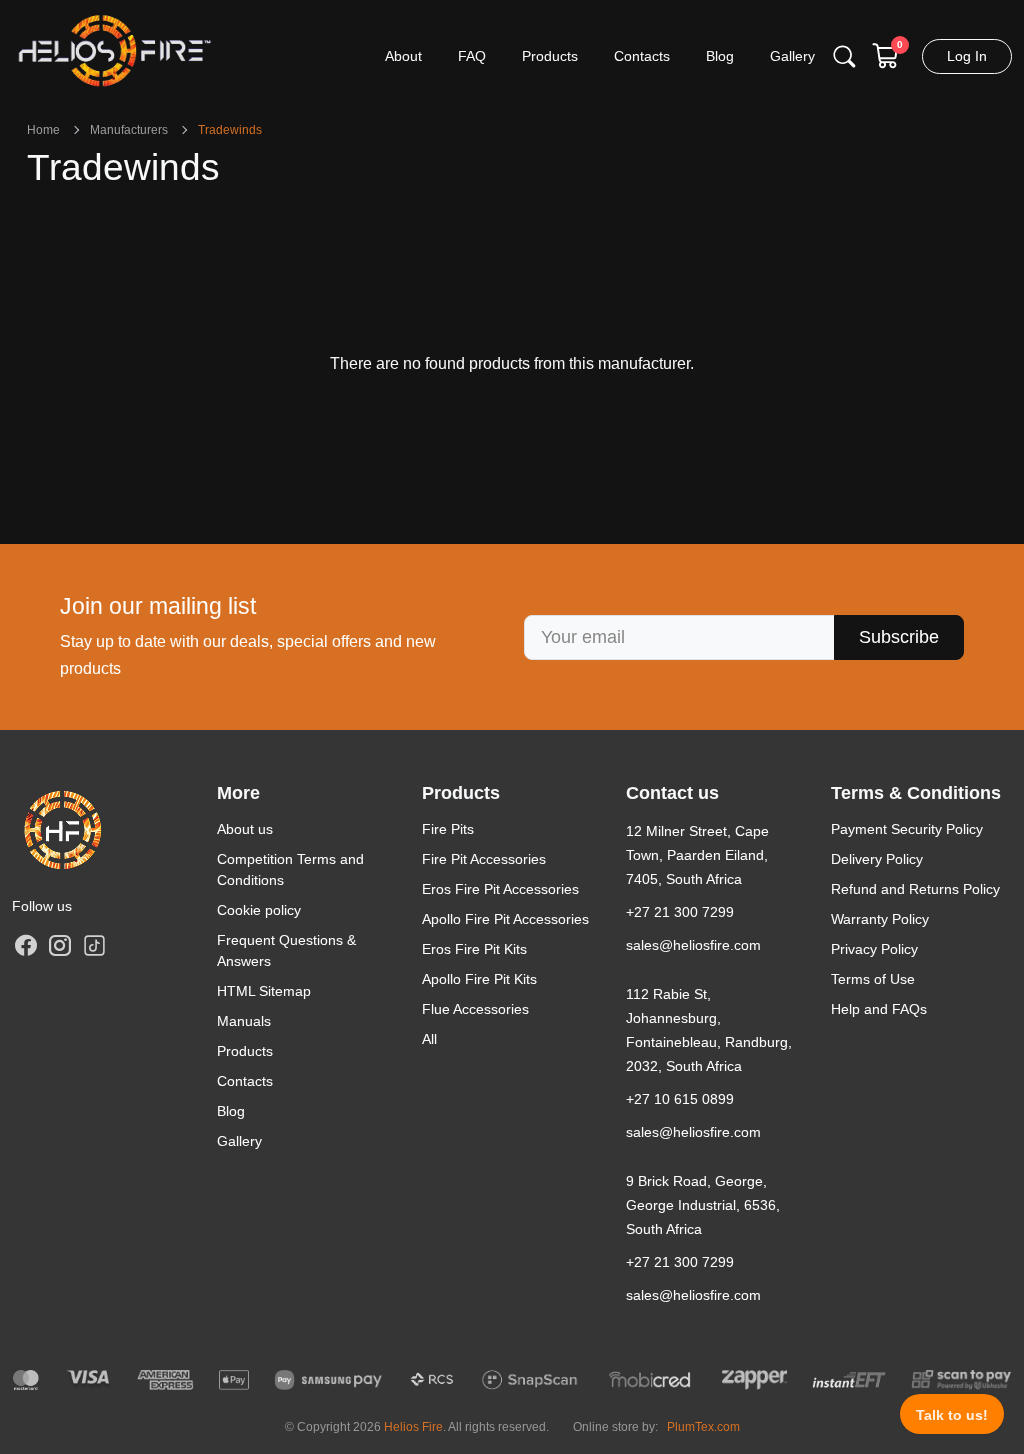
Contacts (245, 1081)
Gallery (239, 1141)
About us (245, 829)
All (429, 1039)
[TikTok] (94, 944)
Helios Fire (413, 1427)
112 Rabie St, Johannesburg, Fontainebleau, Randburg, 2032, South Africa (709, 1030)
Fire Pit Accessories (484, 859)
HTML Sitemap (264, 991)
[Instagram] (60, 945)
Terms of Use (873, 979)
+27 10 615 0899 (680, 1099)
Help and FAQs (879, 1009)
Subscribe (899, 637)
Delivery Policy (877, 859)
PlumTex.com (703, 1427)
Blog (231, 1111)
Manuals (244, 1021)
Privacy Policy (874, 949)
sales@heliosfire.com (693, 945)
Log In (967, 56)
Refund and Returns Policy (915, 889)
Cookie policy (259, 910)
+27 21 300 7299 (680, 912)
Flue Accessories (475, 1009)
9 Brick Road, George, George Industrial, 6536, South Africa (703, 1205)
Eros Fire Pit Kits (474, 949)
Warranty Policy (880, 919)
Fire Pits (448, 829)
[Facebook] (26, 945)
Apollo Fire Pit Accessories (505, 919)
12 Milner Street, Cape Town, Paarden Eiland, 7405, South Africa (697, 855)
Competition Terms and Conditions (290, 869)
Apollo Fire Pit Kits (479, 979)
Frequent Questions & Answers (286, 950)
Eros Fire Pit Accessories (500, 889)
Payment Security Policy (907, 829)
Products (245, 1051)
